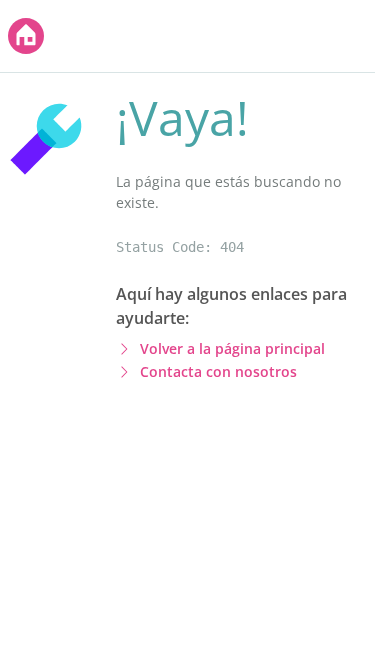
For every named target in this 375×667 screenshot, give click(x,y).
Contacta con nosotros (218, 371)
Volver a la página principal (232, 348)
